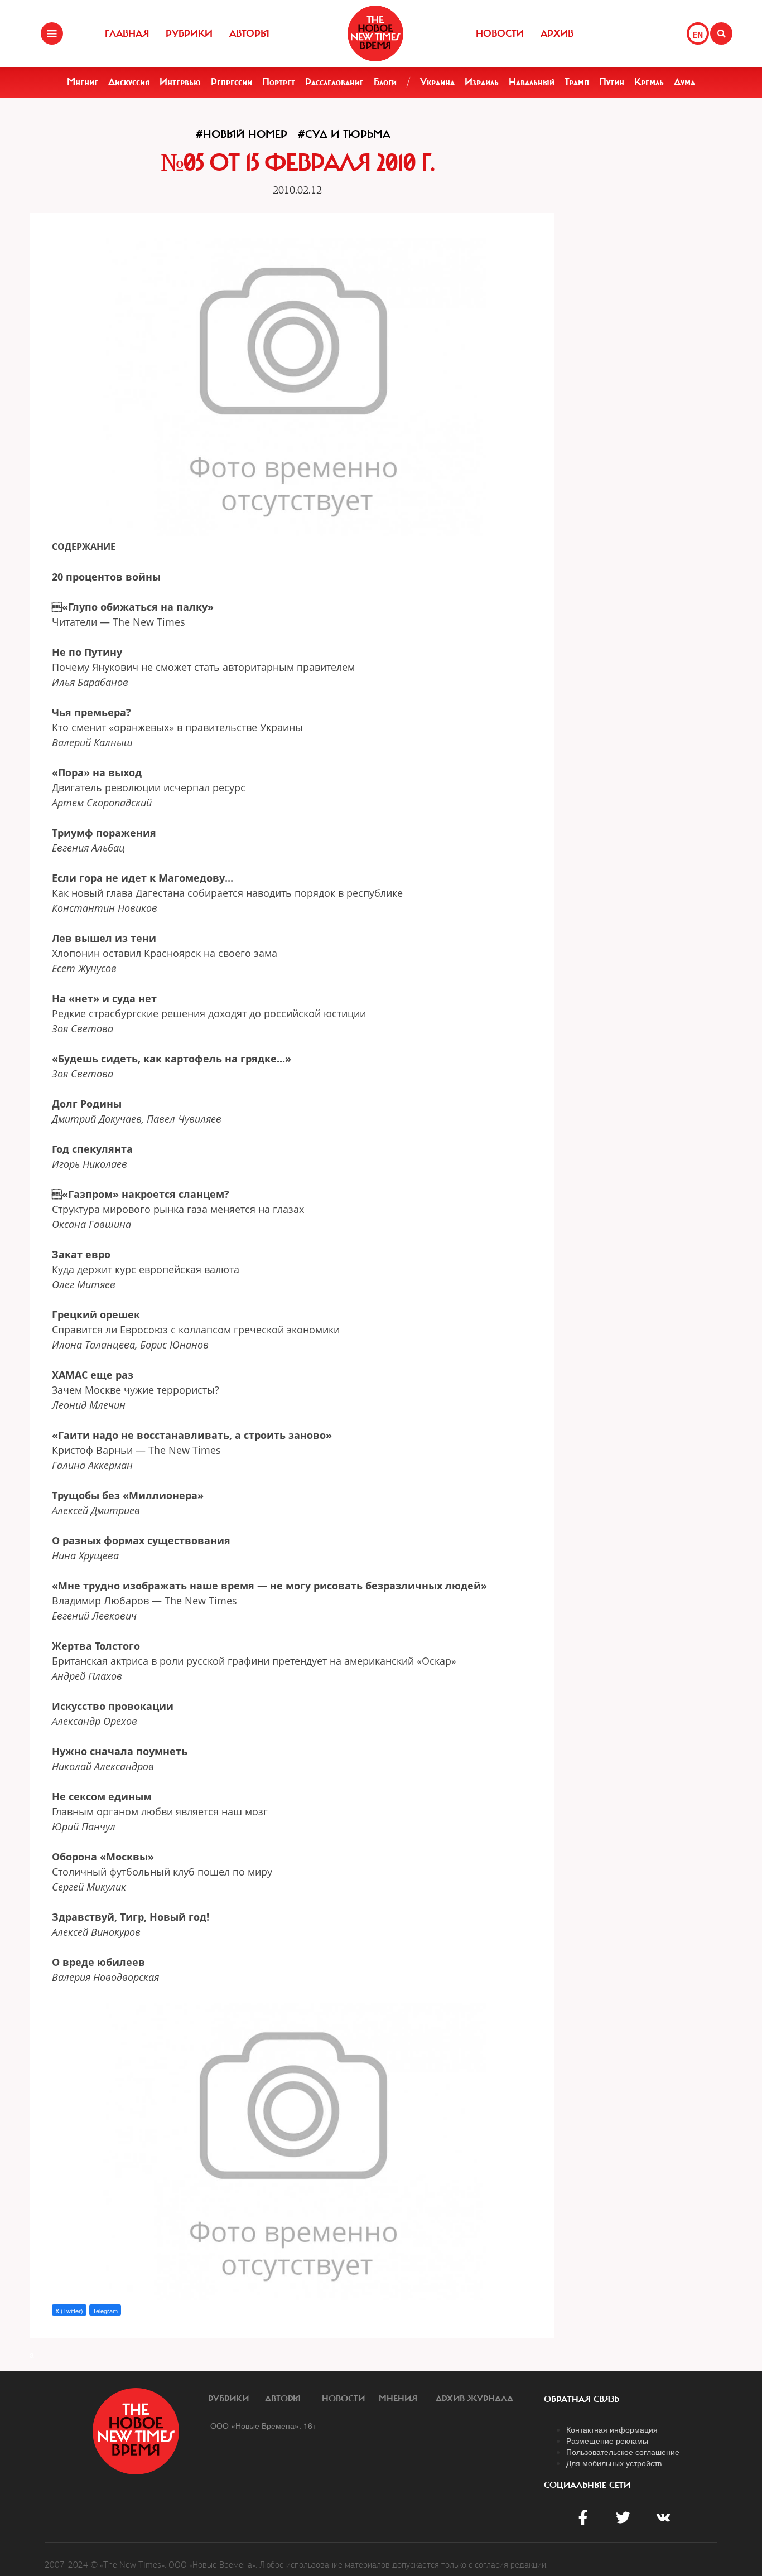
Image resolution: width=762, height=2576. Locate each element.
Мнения (398, 2399)
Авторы (249, 33)
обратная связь (582, 2399)
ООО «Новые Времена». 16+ (264, 2425)
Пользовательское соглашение (623, 2452)
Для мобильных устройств (614, 2463)
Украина (437, 82)
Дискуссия (129, 82)
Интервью (180, 82)
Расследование (334, 82)
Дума (684, 82)
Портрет (279, 82)
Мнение (83, 82)
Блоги (385, 82)
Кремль (649, 82)
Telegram (105, 2311)
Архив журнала (474, 2399)
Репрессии (232, 82)
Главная (127, 33)
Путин (612, 82)
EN (698, 35)
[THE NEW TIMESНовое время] (375, 33)
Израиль (482, 82)
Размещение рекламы (607, 2440)
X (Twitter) (69, 2311)
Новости (500, 33)
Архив (557, 33)
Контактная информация (612, 2429)
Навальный (532, 82)
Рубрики (189, 33)
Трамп (577, 82)
